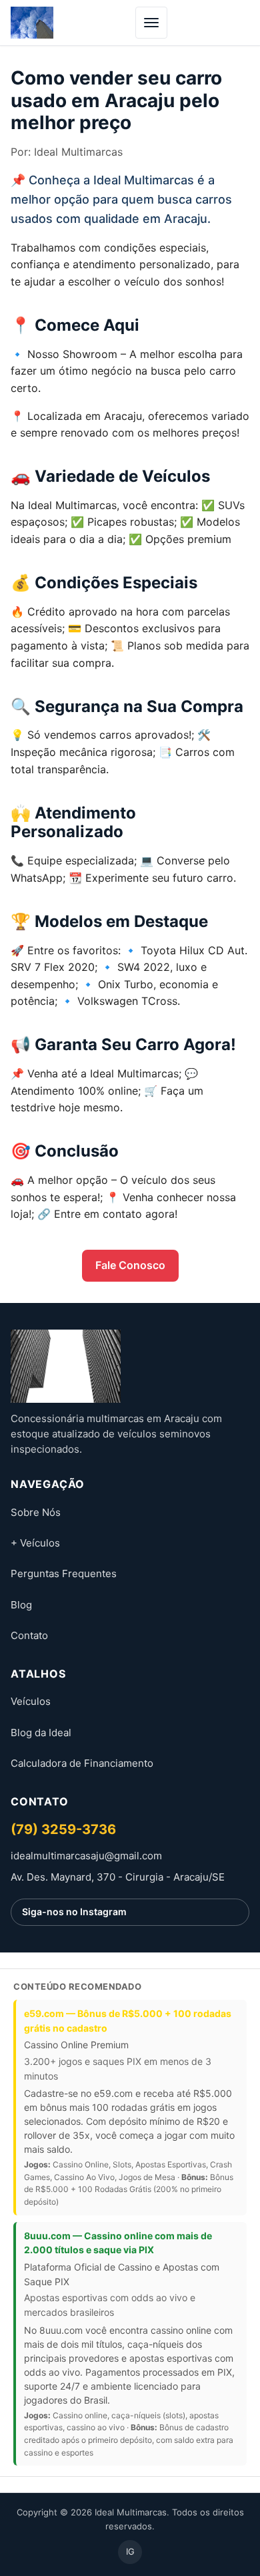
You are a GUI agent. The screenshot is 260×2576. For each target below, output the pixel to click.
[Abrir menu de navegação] (151, 23)
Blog (21, 1605)
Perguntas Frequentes (64, 1573)
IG (130, 2551)
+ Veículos (35, 1543)
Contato (29, 1635)
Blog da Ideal (41, 1733)
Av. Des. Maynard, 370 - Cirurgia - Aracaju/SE (118, 1877)
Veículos (31, 1701)
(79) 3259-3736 (63, 1829)
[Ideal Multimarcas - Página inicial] (32, 23)
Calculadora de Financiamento (82, 1763)
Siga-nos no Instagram (74, 1912)
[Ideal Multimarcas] (130, 1366)
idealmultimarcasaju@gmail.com (86, 1856)
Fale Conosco (130, 1265)
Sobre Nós (36, 1512)
